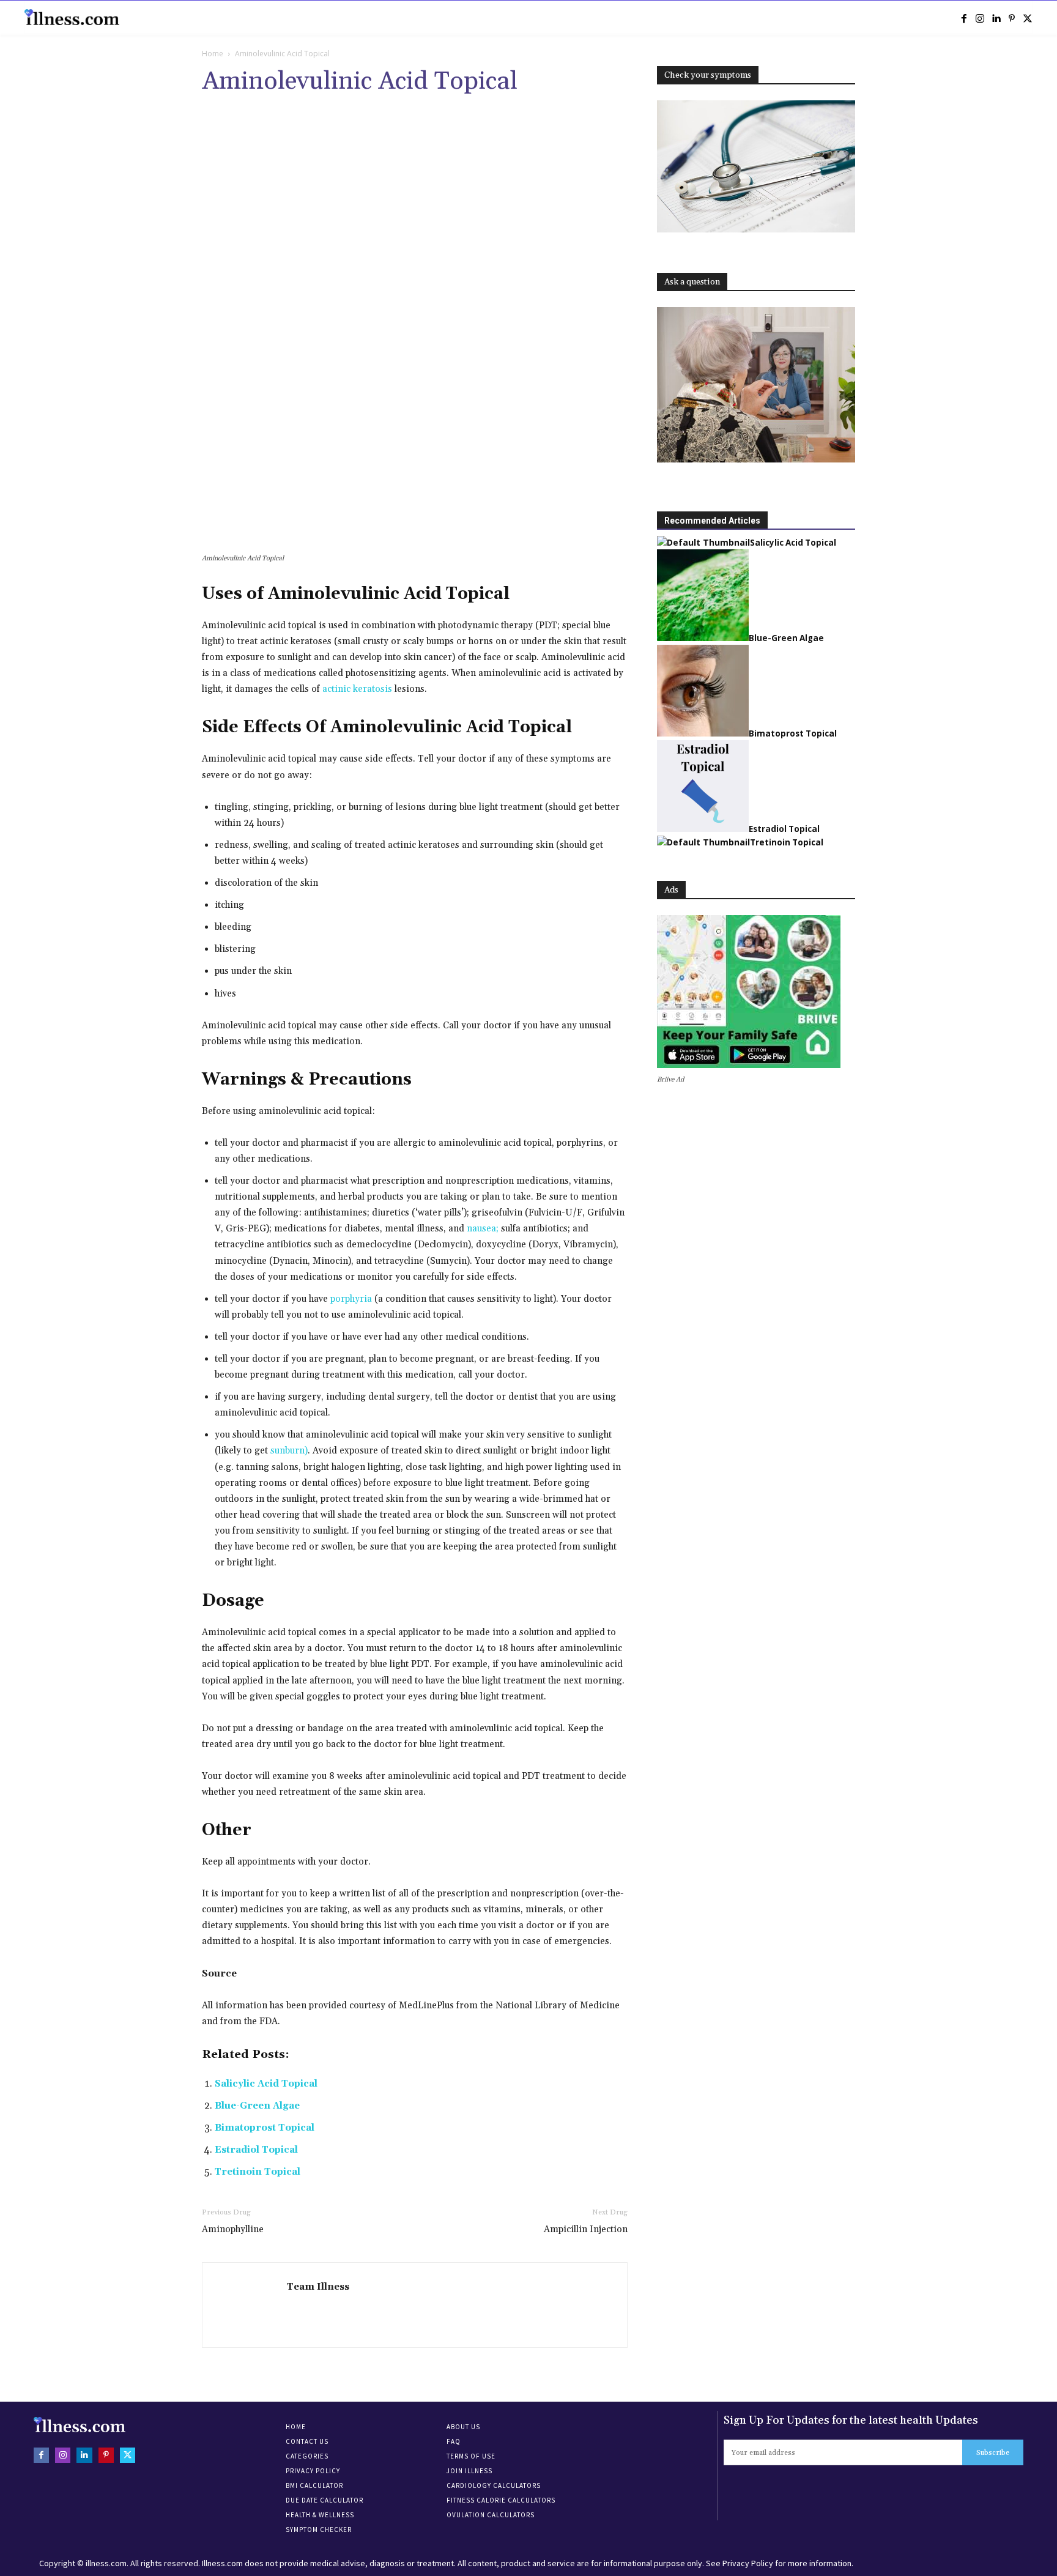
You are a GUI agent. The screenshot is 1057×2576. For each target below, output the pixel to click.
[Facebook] (964, 18)
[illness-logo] (73, 17)
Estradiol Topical (256, 2150)
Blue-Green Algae (257, 2106)
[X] (1028, 18)
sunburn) (289, 1451)
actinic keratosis (357, 689)
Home (213, 54)
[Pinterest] (1012, 18)
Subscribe (993, 2453)
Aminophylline (233, 2229)
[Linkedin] (996, 18)
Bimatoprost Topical (265, 2128)
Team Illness (318, 2287)
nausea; (483, 1229)
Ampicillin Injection (586, 2229)
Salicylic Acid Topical (266, 2084)
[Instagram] (980, 18)
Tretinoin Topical (258, 2172)
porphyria (351, 1299)
